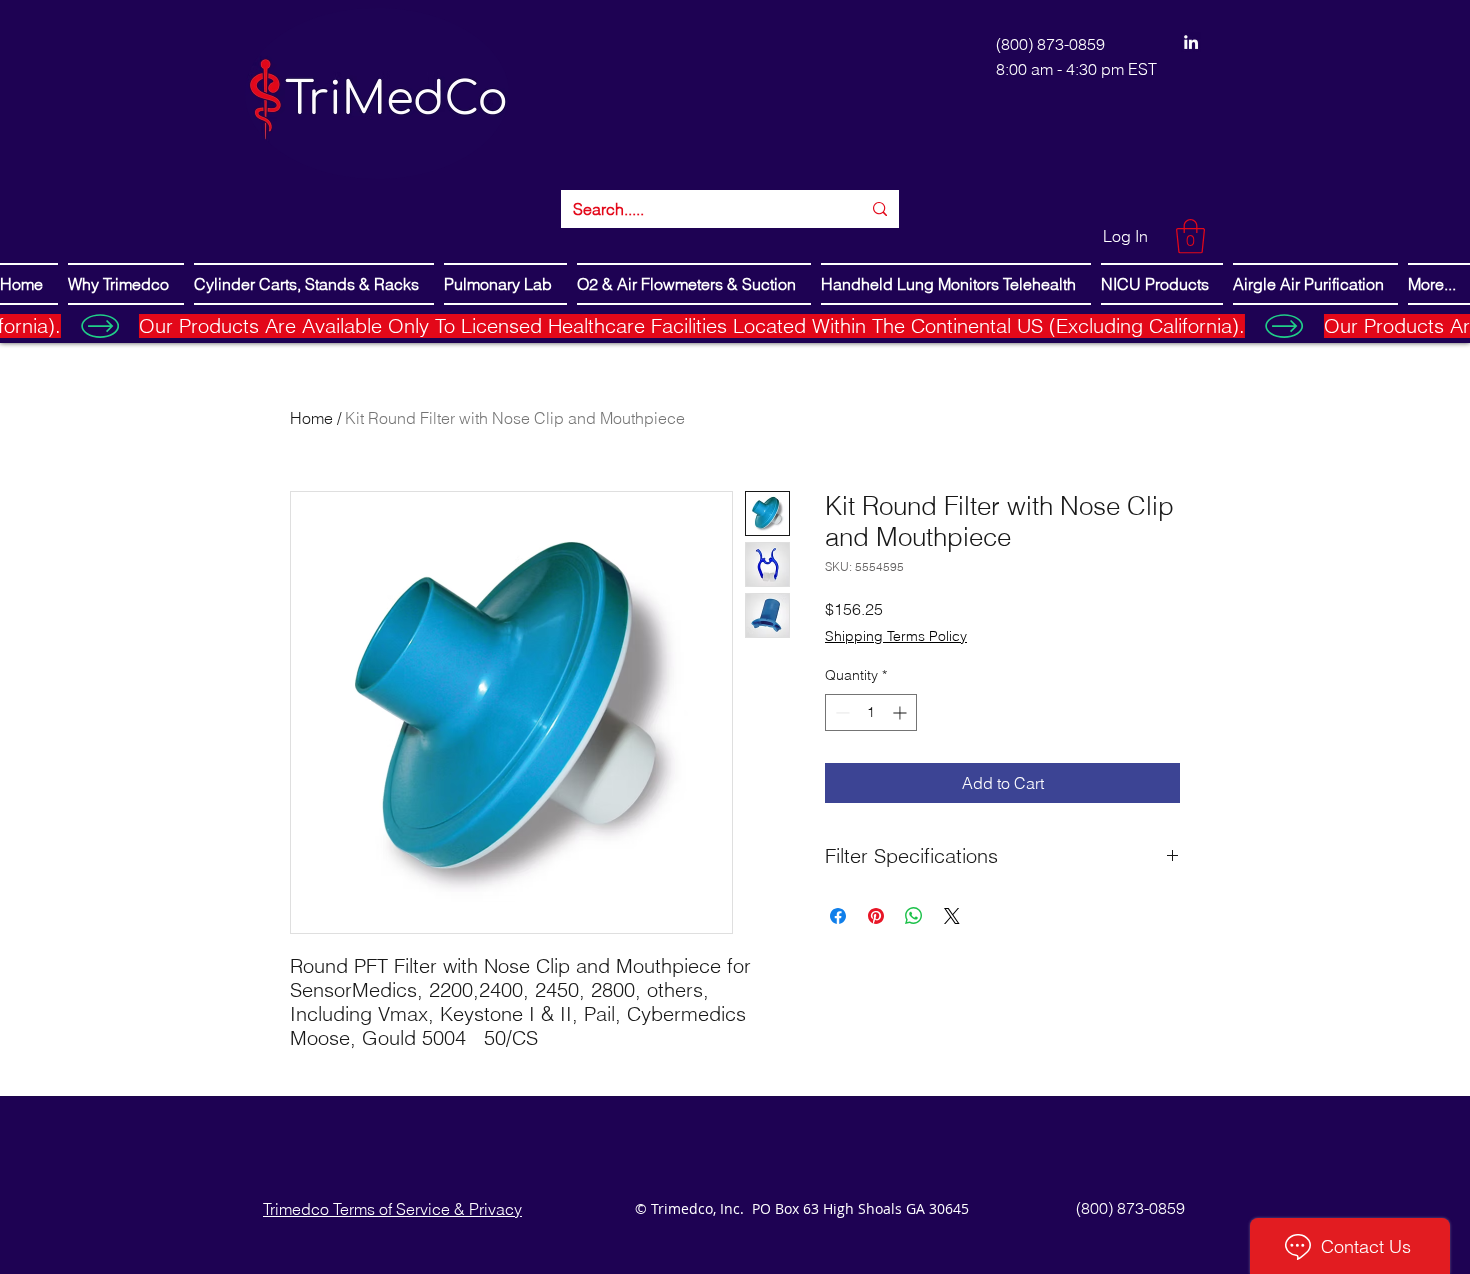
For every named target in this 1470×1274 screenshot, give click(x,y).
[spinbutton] (871, 712)
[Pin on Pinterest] (876, 916)
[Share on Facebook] (838, 916)
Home (311, 418)
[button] (1190, 236)
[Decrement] (840, 712)
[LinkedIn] (1191, 42)
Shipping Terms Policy (896, 636)
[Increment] (901, 712)
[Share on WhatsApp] (914, 916)
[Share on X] (952, 916)
